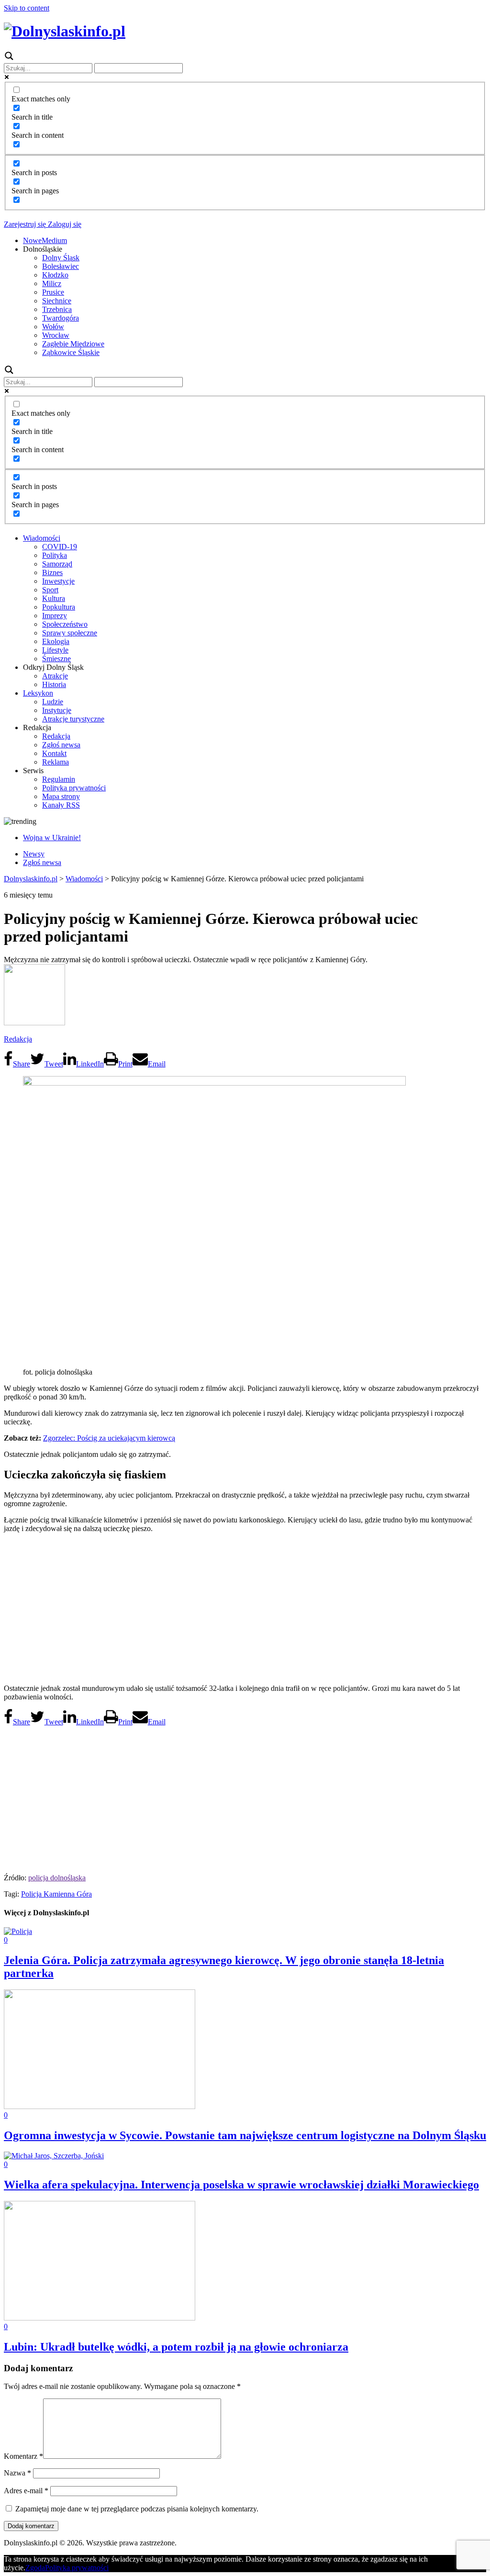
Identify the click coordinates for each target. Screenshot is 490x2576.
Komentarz (23, 2456)
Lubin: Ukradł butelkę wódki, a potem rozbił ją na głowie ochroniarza (176, 2347)
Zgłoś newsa (61, 745)
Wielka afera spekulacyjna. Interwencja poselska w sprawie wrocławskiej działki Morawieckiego (241, 2185)
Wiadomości (42, 538)
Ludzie (53, 702)
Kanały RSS (61, 805)
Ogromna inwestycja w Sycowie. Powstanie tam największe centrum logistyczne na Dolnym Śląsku (245, 2135)
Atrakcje (55, 676)
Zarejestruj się (25, 224)
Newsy (34, 854)
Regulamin (59, 779)
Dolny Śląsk (61, 258)
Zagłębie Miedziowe (73, 344)
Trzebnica (57, 309)
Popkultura (59, 607)
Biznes (52, 572)
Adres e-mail (26, 2491)
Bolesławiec (61, 266)
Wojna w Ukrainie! (52, 838)
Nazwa (17, 2473)
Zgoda (35, 2568)
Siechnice (57, 301)
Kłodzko (55, 275)
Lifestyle (55, 650)
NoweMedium (45, 240)
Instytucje (57, 710)
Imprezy (55, 616)
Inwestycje (58, 581)
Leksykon (38, 693)
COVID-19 (60, 547)
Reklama (56, 762)
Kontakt (54, 753)
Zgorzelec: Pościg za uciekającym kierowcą (109, 1438)
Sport (50, 590)
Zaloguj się (64, 224)
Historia (54, 684)
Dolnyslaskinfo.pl (31, 879)
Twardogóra (61, 318)
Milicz (52, 283)
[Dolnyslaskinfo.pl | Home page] (65, 31)
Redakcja (56, 736)
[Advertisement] (245, 1608)
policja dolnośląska (57, 1878)
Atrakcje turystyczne (73, 719)
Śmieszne (56, 659)
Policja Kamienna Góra (56, 1894)
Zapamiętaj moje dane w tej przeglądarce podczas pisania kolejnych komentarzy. (137, 2509)
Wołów (53, 327)
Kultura (54, 598)
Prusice (53, 292)
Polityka (55, 555)
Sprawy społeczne (70, 633)
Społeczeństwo (65, 624)
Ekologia (56, 641)
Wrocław (56, 335)
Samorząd (57, 564)
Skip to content (27, 8)
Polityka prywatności (74, 788)
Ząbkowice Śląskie (71, 352)
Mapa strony (61, 796)
